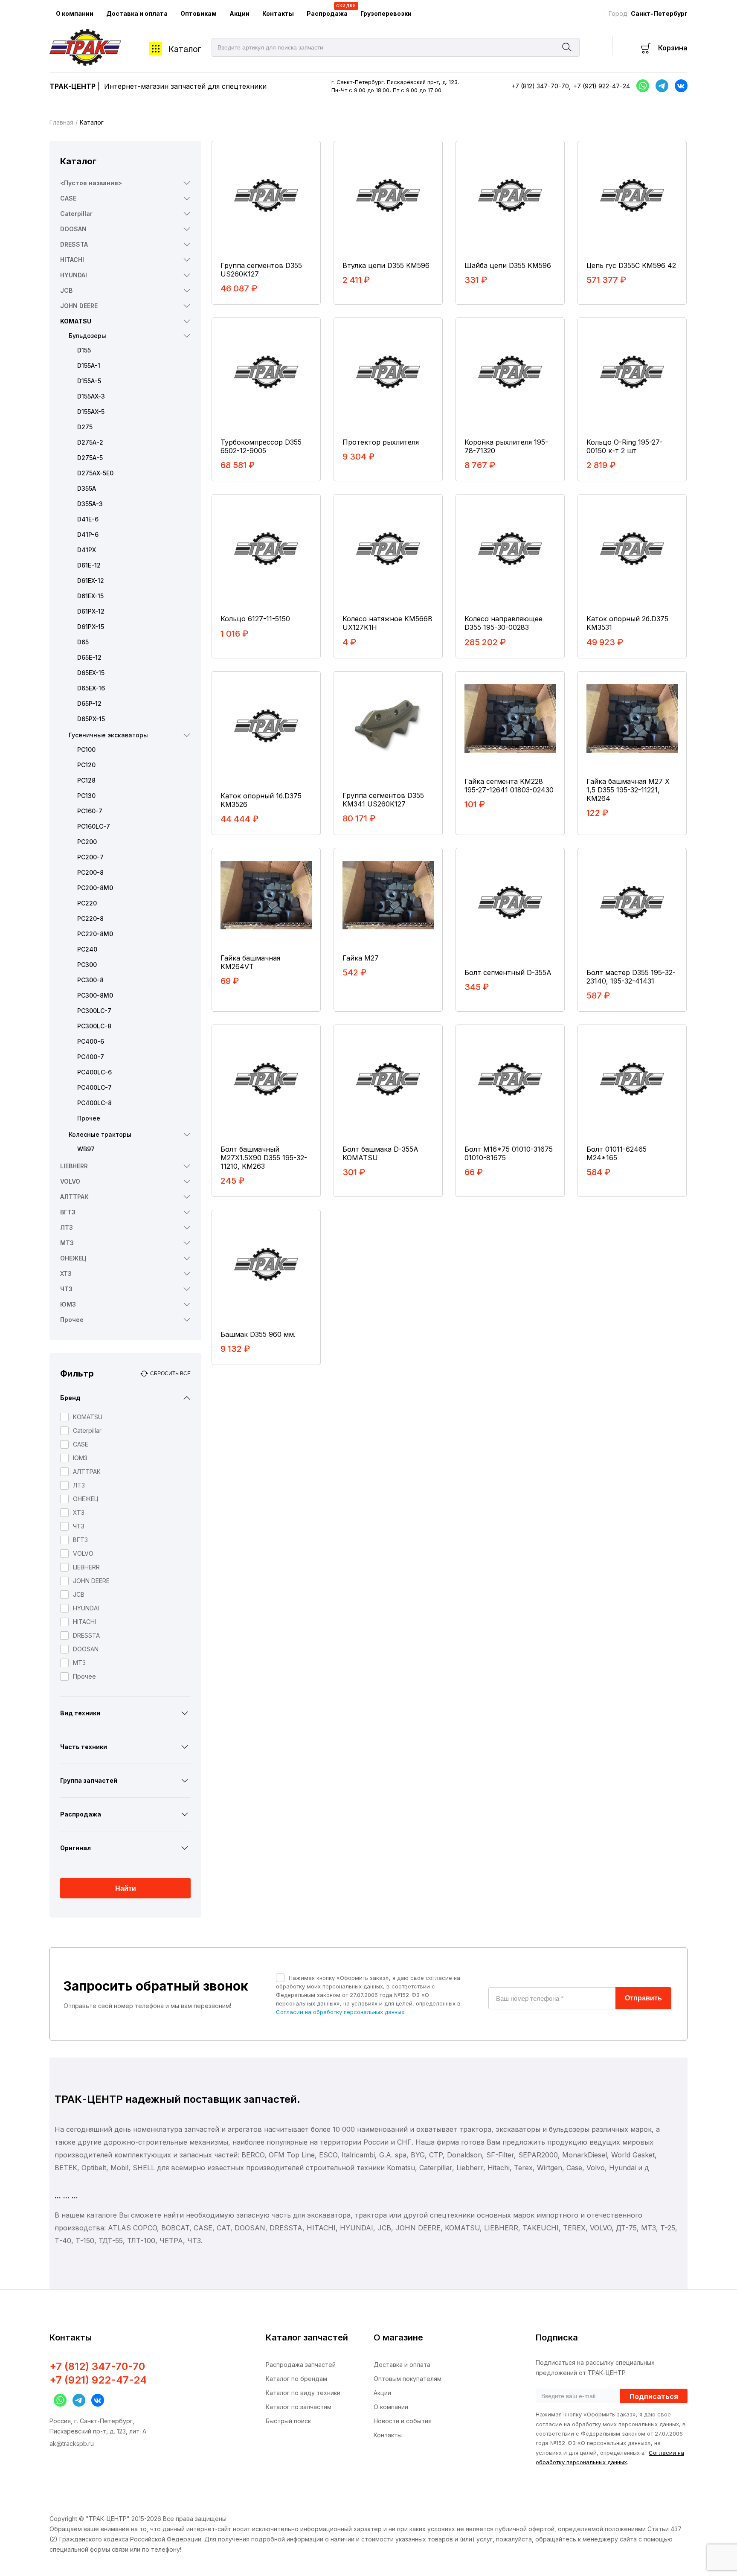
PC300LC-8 (94, 1026)
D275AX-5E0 (95, 473)
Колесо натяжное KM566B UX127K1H (387, 623)
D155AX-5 (91, 412)
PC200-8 (90, 872)
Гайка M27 (361, 958)
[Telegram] (660, 86)
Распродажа (330, 10)
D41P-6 (88, 534)
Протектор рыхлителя (381, 442)
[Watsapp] (58, 2400)
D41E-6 (88, 519)
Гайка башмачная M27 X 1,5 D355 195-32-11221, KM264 (628, 790)
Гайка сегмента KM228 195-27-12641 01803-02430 (509, 786)
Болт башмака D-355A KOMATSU (380, 1153)
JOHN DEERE (79, 306)
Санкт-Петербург (659, 13)
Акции (239, 13)
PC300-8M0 (95, 995)
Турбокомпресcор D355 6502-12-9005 (261, 446)
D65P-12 (89, 703)
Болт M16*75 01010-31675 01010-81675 (509, 1153)
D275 (85, 427)
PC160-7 (90, 811)
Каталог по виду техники (303, 2393)
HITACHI (72, 260)
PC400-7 (91, 1057)
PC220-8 (90, 918)
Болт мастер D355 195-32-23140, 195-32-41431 (631, 977)
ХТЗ (66, 1273)
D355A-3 (90, 504)
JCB (66, 290)
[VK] (96, 2400)
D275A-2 (90, 442)
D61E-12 (89, 565)
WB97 (86, 1149)
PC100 (86, 750)
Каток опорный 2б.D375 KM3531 (627, 623)
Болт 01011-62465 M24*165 (617, 1153)
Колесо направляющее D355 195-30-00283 (503, 623)
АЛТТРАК (74, 1197)
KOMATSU (76, 321)
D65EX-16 (91, 688)
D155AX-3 (91, 396)
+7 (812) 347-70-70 (540, 86)
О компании (75, 13)
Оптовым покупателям (408, 2379)
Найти (126, 1888)
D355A (87, 488)
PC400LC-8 (94, 1103)
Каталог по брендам (296, 2379)
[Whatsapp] (641, 86)
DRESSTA (74, 244)
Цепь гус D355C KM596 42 (631, 265)
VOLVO (70, 1181)
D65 (83, 642)
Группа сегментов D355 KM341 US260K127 (383, 800)
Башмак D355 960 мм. (258, 1334)
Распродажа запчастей (301, 2365)
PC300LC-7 (94, 1011)
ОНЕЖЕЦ (73, 1258)
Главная (61, 122)
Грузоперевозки (386, 13)
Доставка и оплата (137, 13)
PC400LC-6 (94, 1072)
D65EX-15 (91, 673)
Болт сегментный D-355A (508, 972)
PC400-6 (91, 1041)
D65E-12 (89, 657)
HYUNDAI (74, 275)
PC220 (87, 903)
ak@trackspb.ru (72, 2444)
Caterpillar (76, 214)
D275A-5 (90, 458)
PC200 (87, 842)
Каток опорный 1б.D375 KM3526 (261, 800)
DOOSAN (73, 229)
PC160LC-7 (94, 826)
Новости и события (403, 2421)
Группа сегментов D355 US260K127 (261, 270)
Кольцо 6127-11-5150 (255, 619)
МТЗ (67, 1243)
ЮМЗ (68, 1304)
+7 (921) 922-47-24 (602, 86)
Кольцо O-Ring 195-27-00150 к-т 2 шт (625, 446)
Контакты (278, 13)
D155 (84, 350)
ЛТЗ (67, 1227)
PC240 (87, 949)
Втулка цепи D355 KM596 (386, 265)
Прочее (89, 1118)
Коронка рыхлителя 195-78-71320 (506, 446)
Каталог (185, 49)
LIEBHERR (74, 1166)
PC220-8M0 (95, 934)
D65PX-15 (91, 719)
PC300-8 (90, 980)
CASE (68, 198)
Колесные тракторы (100, 1134)
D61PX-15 (91, 627)
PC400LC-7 (94, 1087)
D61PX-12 (91, 611)
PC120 (86, 765)
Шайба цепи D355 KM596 (508, 265)
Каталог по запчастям (299, 2407)
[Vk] (679, 86)
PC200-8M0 (95, 888)
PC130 (86, 796)
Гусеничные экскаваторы (108, 735)
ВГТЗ (68, 1212)
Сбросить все (170, 1374)
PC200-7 (90, 857)
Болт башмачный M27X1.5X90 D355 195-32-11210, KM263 (264, 1158)
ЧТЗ (66, 1289)
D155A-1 (89, 365)
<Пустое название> (91, 183)
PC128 (86, 780)
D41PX (87, 550)
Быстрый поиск (288, 2421)
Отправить (643, 1998)
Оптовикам (199, 13)
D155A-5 (89, 381)
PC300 (87, 965)
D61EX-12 (91, 581)
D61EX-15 (90, 596)
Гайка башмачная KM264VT (250, 962)
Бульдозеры (87, 336)
